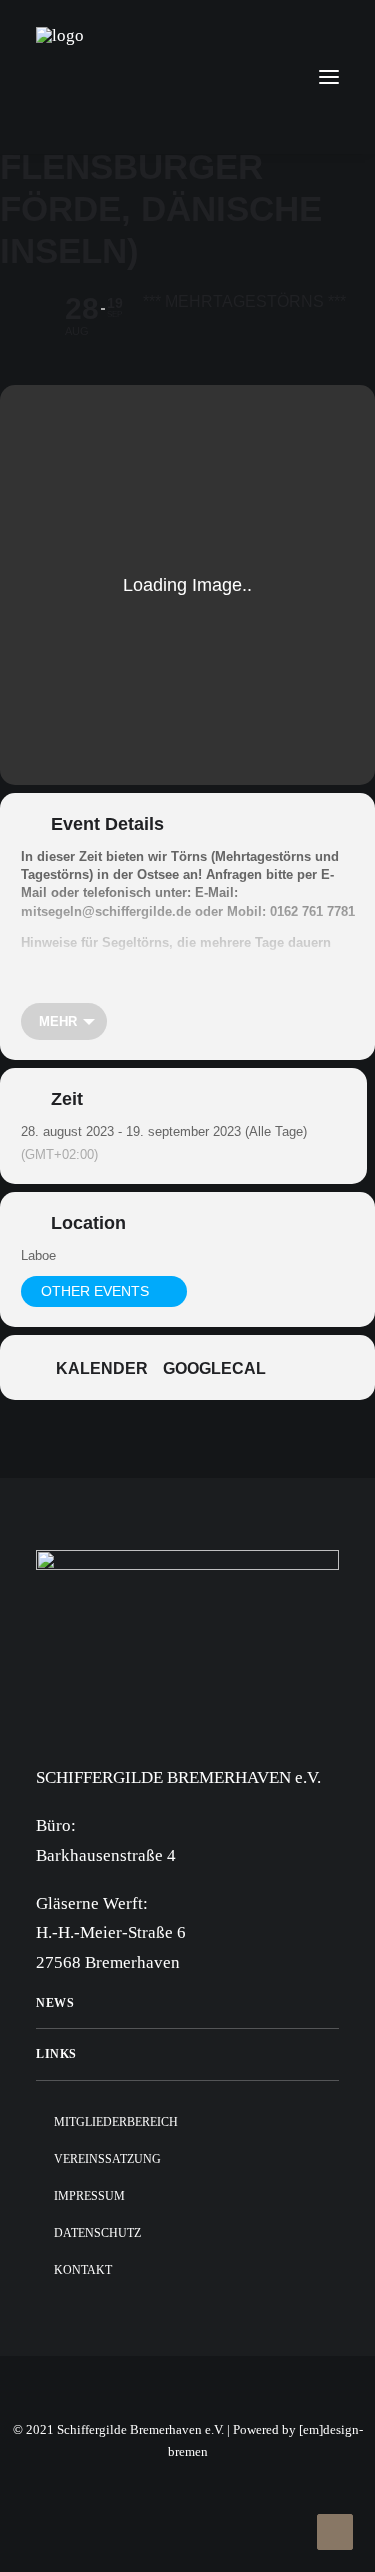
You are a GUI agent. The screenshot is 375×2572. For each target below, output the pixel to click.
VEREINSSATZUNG (107, 2159)
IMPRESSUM (89, 2196)
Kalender (102, 1368)
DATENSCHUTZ (97, 2233)
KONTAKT (83, 2270)
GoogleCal (214, 1368)
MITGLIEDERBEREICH (116, 2122)
